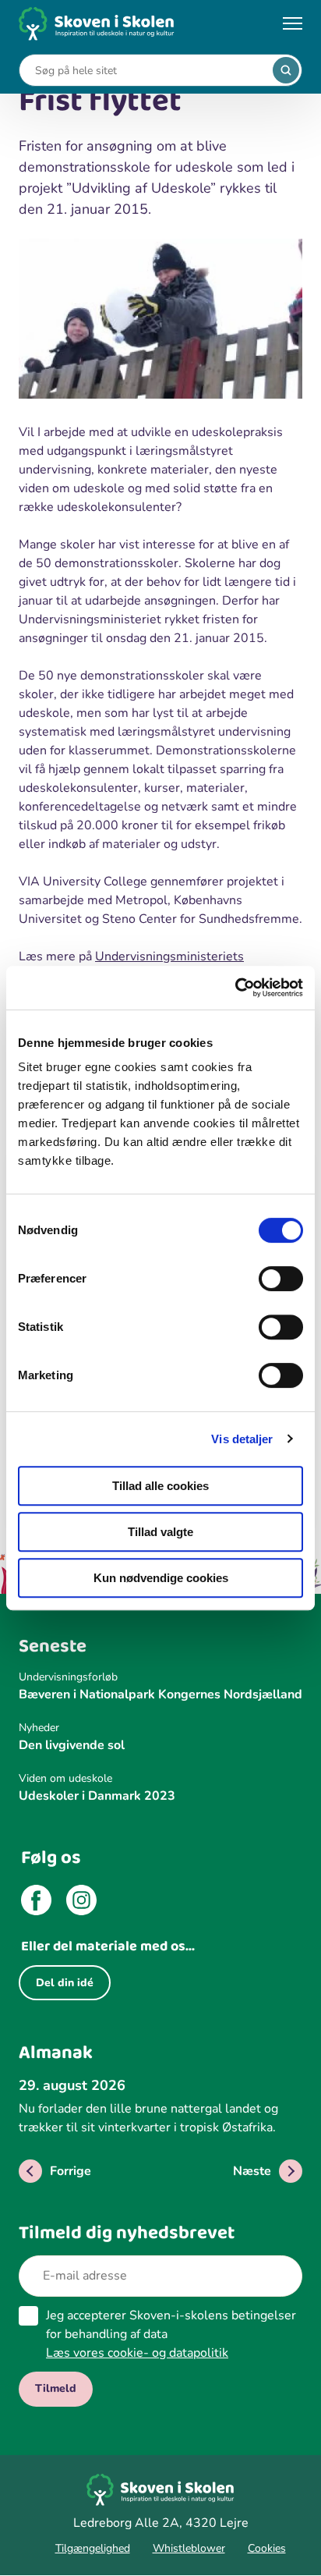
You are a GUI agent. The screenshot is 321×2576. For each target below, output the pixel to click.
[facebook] (36, 1903)
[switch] (281, 1279)
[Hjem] (97, 24)
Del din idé (65, 1983)
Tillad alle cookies (160, 1486)
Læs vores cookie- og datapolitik (137, 2353)
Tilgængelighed (93, 2548)
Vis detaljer (242, 1439)
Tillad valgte (160, 1532)
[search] (286, 70)
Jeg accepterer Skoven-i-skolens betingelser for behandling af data (171, 2334)
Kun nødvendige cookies (161, 1578)
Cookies (267, 2548)
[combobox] (149, 71)
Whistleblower (189, 2548)
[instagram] (81, 1903)
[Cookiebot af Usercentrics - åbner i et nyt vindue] (235, 988)
